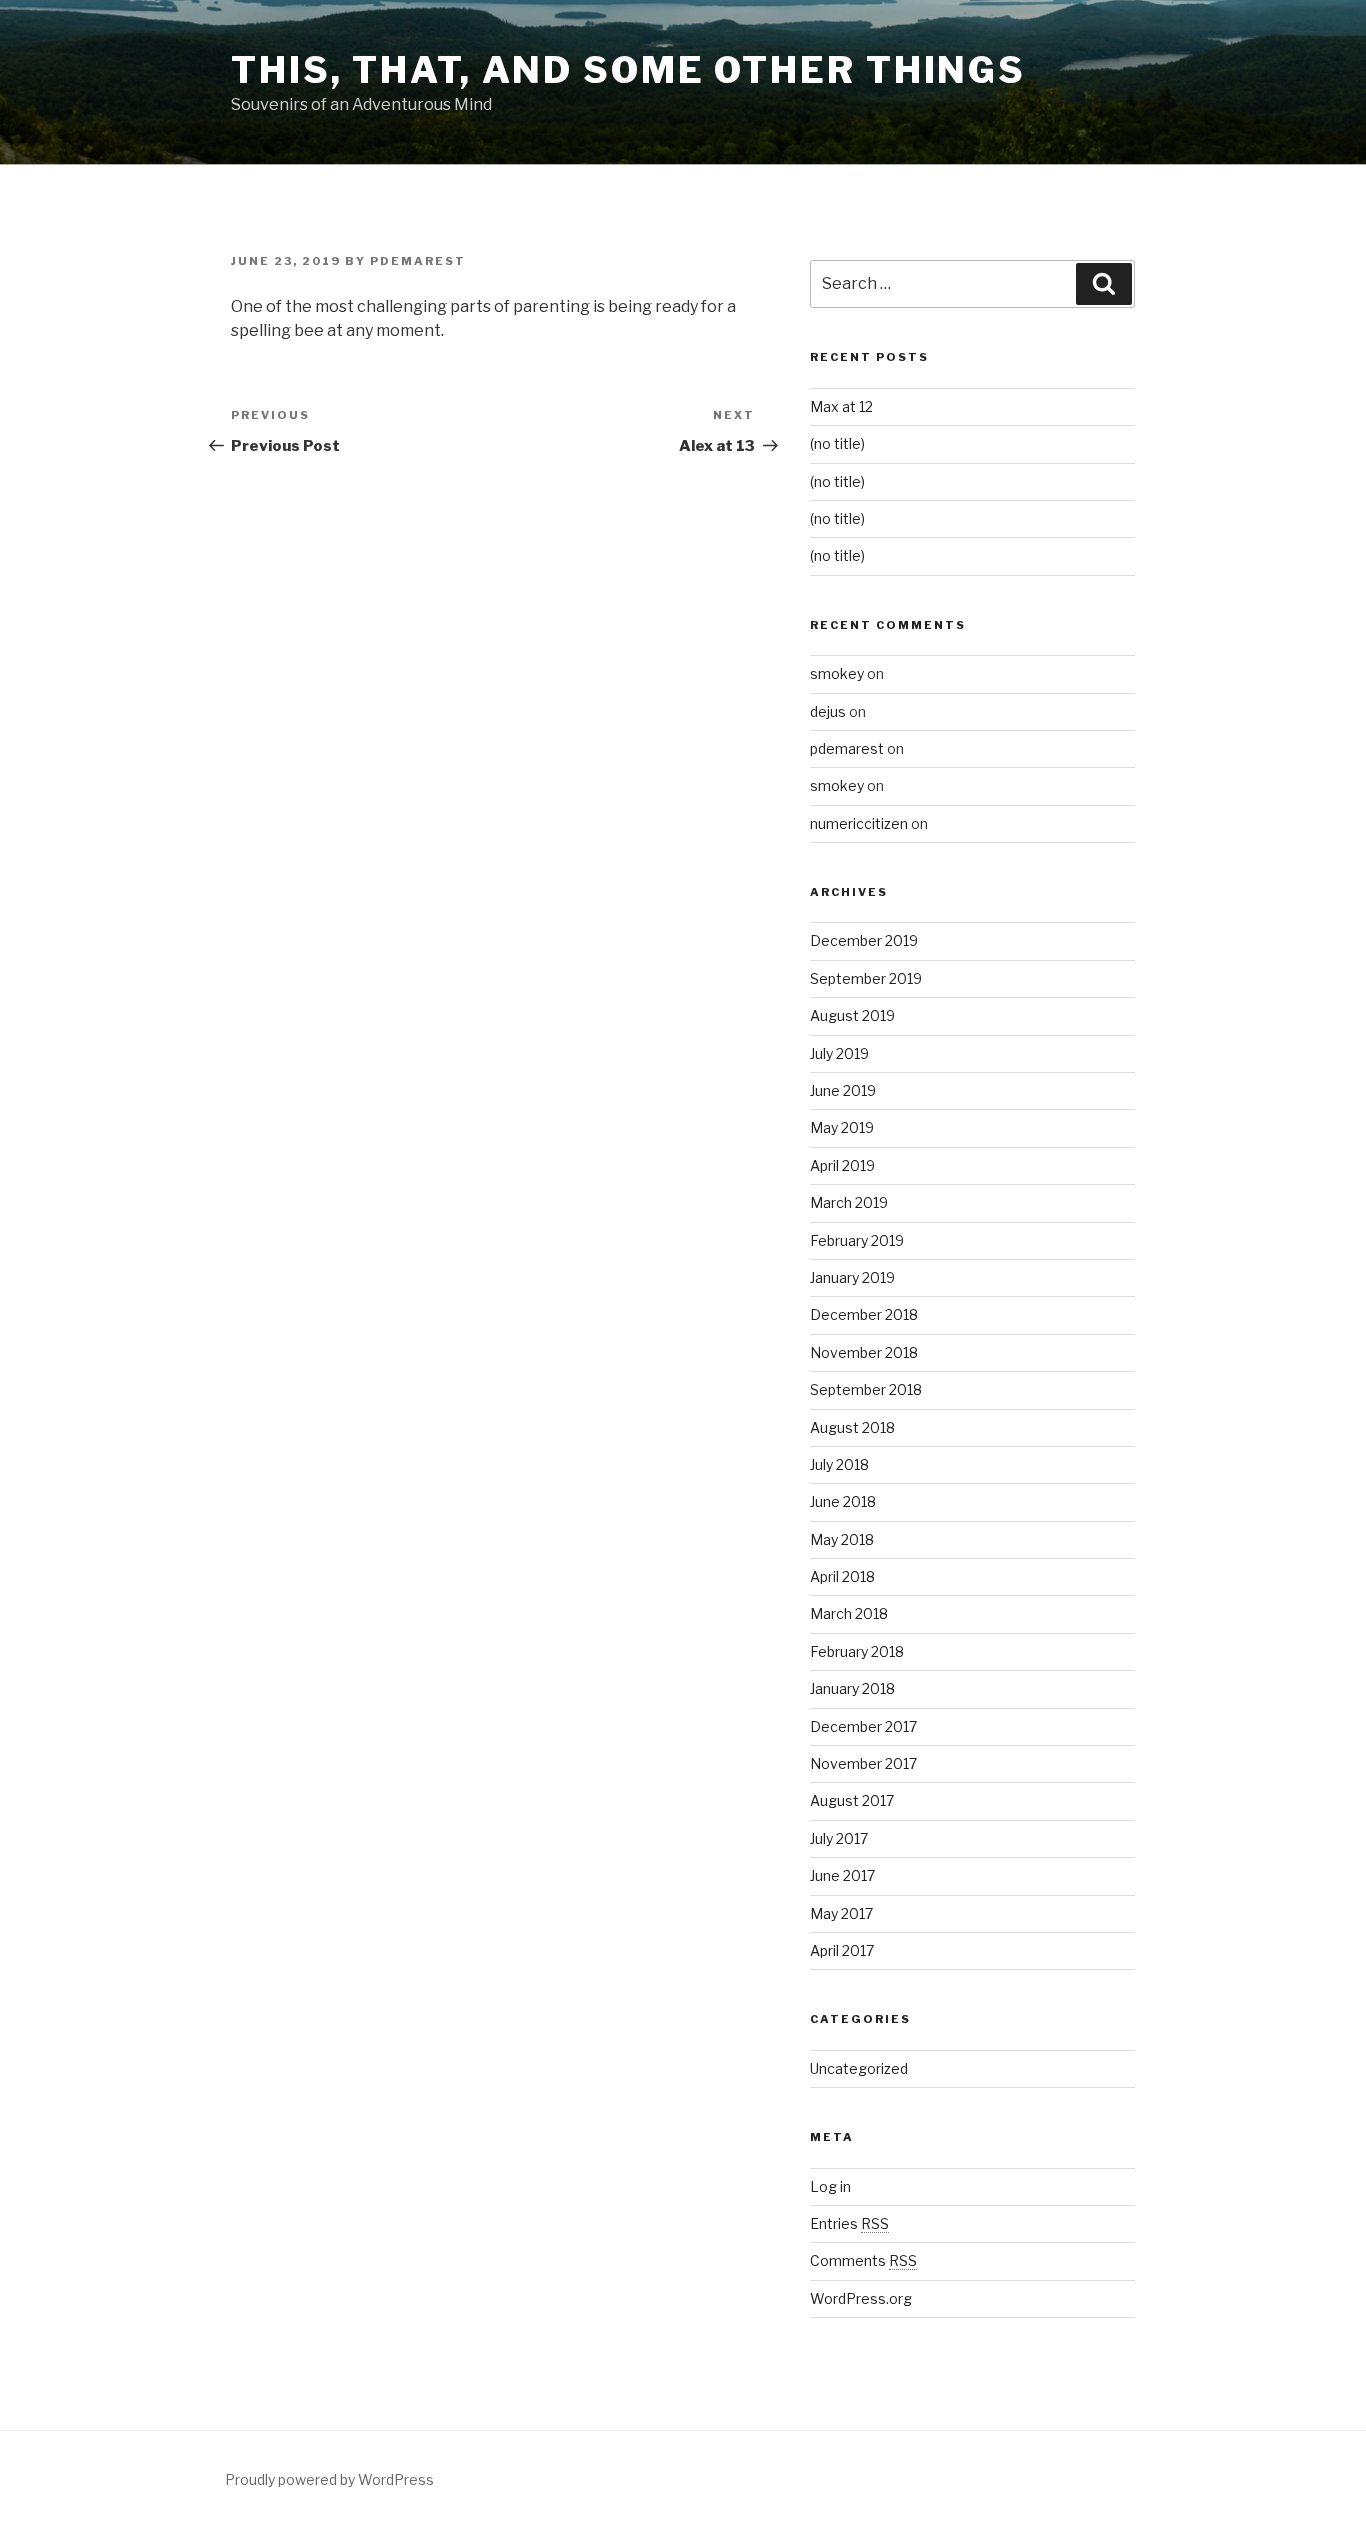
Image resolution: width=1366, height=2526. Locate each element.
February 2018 (857, 1651)
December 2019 (864, 940)
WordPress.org (861, 2298)
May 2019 (842, 1127)
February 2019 (857, 1240)
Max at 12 (841, 406)
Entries (849, 2223)
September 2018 (866, 1389)
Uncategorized (859, 2068)
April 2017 (842, 1950)
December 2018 (864, 1314)
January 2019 (852, 1277)
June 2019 (843, 1090)
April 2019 (842, 1165)
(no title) (837, 443)
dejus (828, 711)
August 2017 (852, 1800)
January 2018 (852, 1688)
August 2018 (852, 1427)
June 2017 (842, 1875)
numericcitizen (859, 823)
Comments (863, 2260)
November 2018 (864, 1352)
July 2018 (839, 1464)
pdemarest (847, 748)
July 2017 (839, 1838)
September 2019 (866, 978)
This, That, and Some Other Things (628, 70)
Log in (830, 2186)
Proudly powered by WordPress (329, 2479)
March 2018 (849, 1613)
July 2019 (839, 1053)
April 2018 (842, 1576)
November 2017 (863, 1763)
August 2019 (852, 1015)
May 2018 (842, 1539)
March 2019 (849, 1202)
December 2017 (863, 1726)
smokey (837, 673)
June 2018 (843, 1501)
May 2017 (841, 1913)
